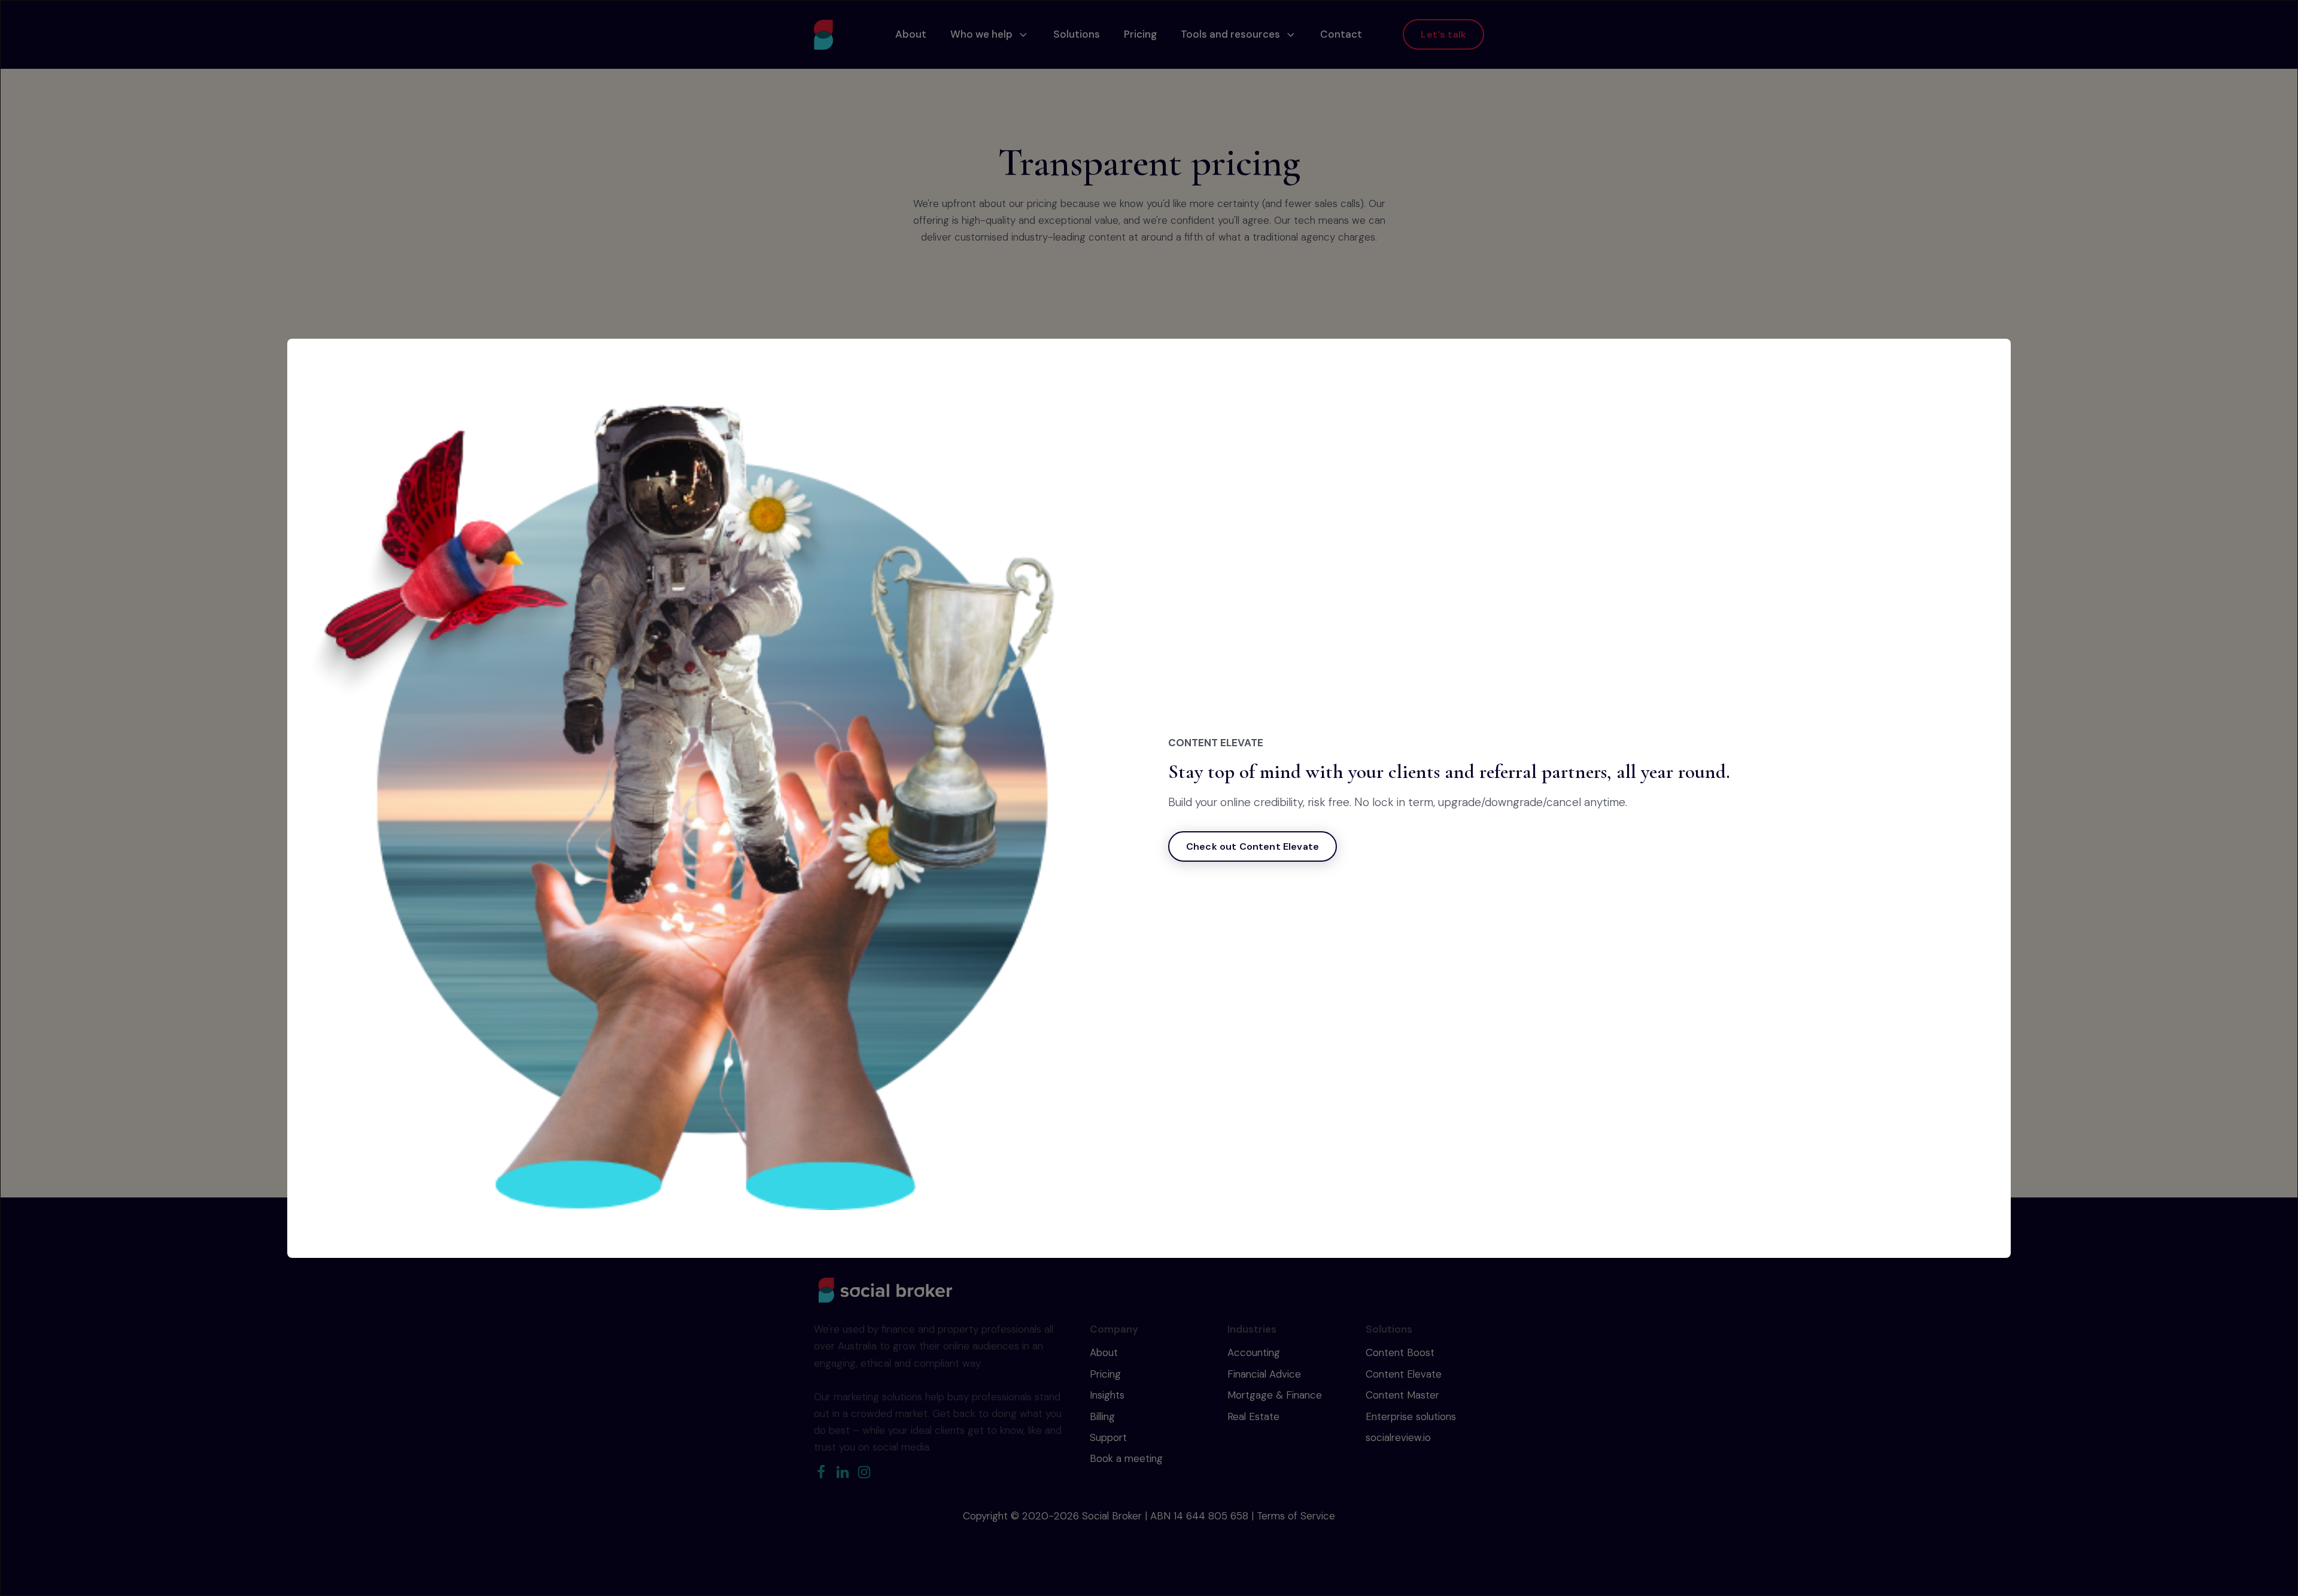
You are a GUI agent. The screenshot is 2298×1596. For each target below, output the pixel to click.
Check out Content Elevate (1253, 846)
